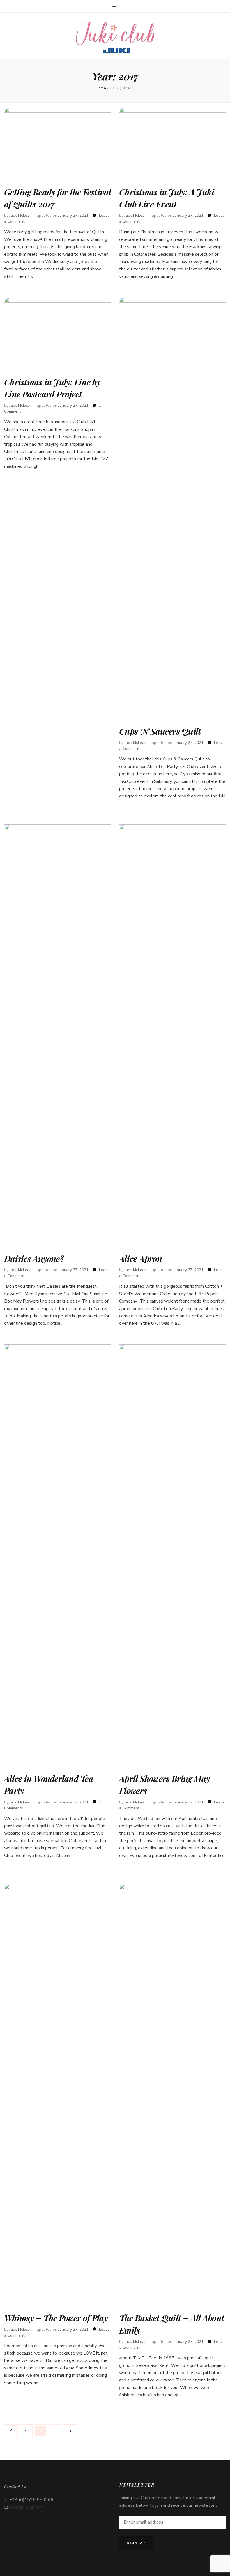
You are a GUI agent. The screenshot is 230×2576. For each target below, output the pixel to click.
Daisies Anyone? (34, 1259)
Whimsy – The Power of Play (56, 2318)
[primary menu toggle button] (115, 7)
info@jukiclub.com (26, 2507)
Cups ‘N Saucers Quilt (160, 731)
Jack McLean (21, 215)
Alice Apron (141, 1259)
